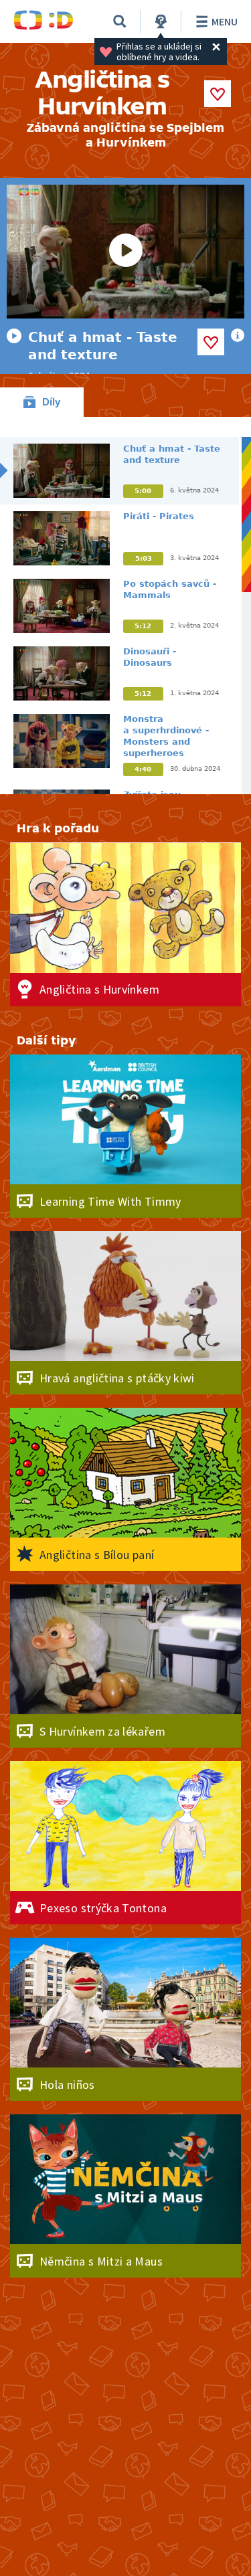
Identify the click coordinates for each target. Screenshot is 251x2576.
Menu (225, 21)
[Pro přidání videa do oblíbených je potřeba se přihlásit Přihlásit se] (211, 342)
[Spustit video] (125, 252)
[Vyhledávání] (120, 21)
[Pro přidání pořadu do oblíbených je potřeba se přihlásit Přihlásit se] (218, 94)
